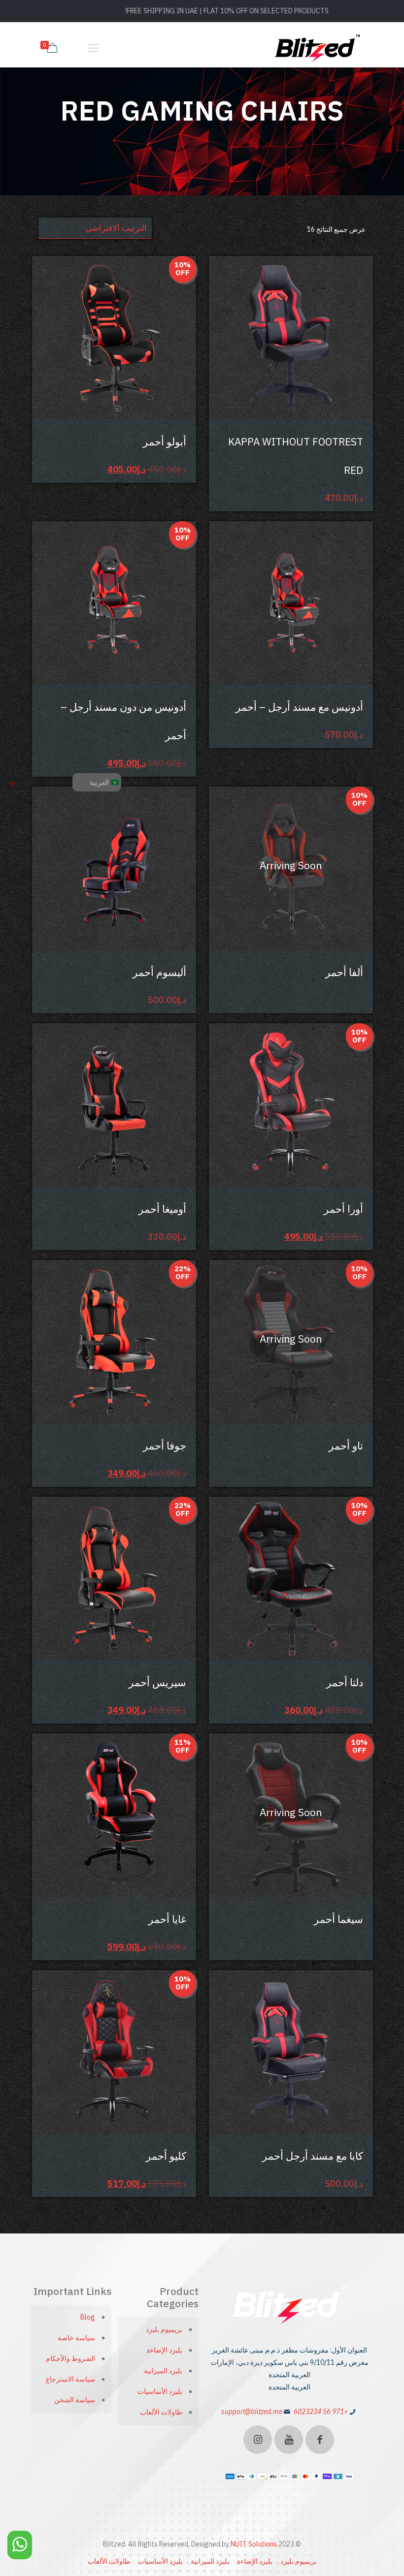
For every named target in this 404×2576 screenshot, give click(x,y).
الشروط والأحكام (70, 2358)
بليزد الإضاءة (165, 2350)
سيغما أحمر (338, 1919)
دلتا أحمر (345, 1682)
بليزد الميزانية (163, 2371)
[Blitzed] (318, 48)
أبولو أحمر (165, 441)
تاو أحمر (346, 1445)
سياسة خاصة (76, 2338)
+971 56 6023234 (321, 2412)
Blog (88, 2317)
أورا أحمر (343, 1209)
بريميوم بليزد (164, 2329)
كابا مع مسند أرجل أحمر (313, 2156)
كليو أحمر (166, 2156)
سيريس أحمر (157, 1682)
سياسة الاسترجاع (70, 2379)
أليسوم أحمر (159, 972)
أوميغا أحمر (162, 1209)
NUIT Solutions (254, 2544)
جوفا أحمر (165, 1445)
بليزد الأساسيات (160, 2391)
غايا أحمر (167, 1919)
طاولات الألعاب (161, 2412)
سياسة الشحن (75, 2400)
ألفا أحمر (344, 972)
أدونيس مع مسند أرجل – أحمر (299, 707)
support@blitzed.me (252, 2412)
